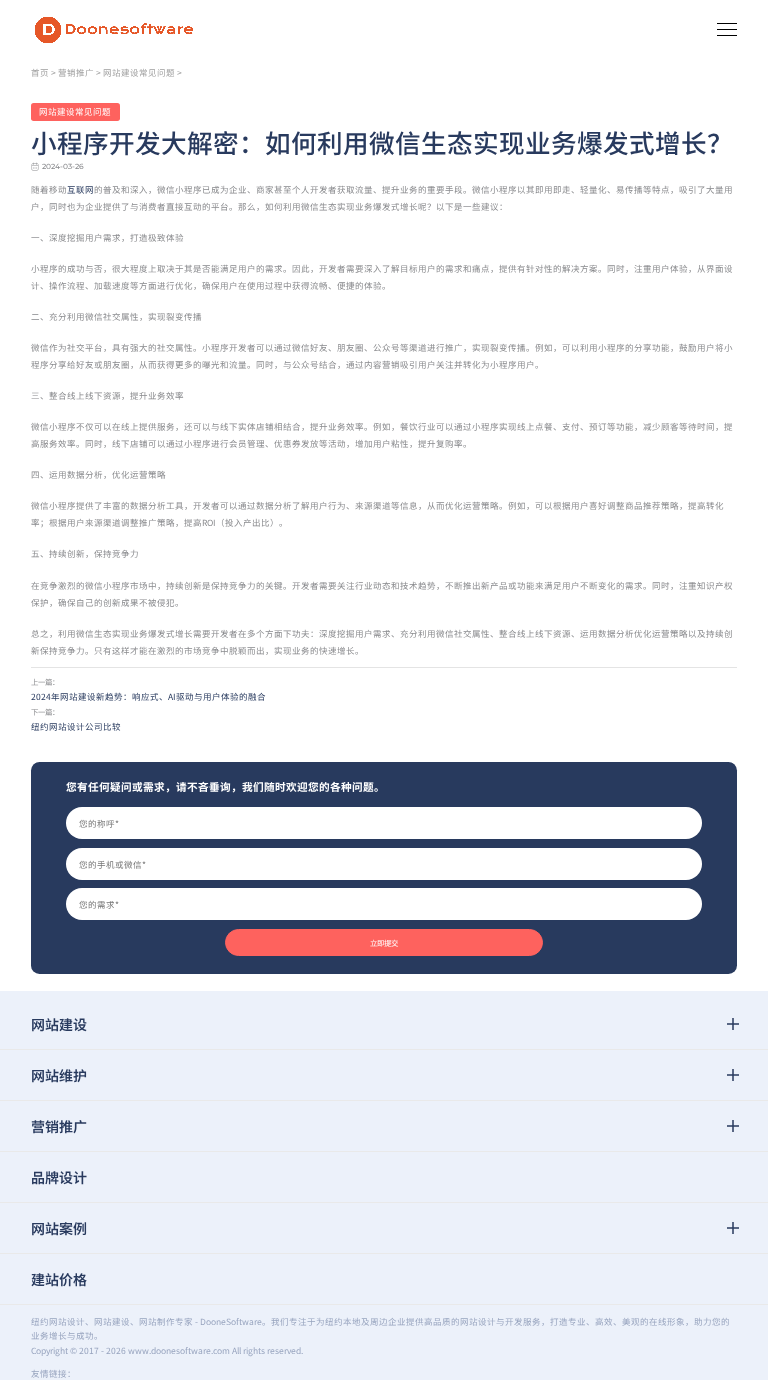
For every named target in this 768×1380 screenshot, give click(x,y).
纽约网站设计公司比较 (76, 726)
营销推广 (76, 72)
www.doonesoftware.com (179, 1350)
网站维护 (59, 1075)
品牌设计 (59, 1177)
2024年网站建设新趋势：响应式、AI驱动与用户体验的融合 (148, 696)
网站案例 (59, 1228)
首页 (40, 72)
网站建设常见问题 (139, 72)
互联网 (80, 189)
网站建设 (59, 1024)
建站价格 (59, 1279)
